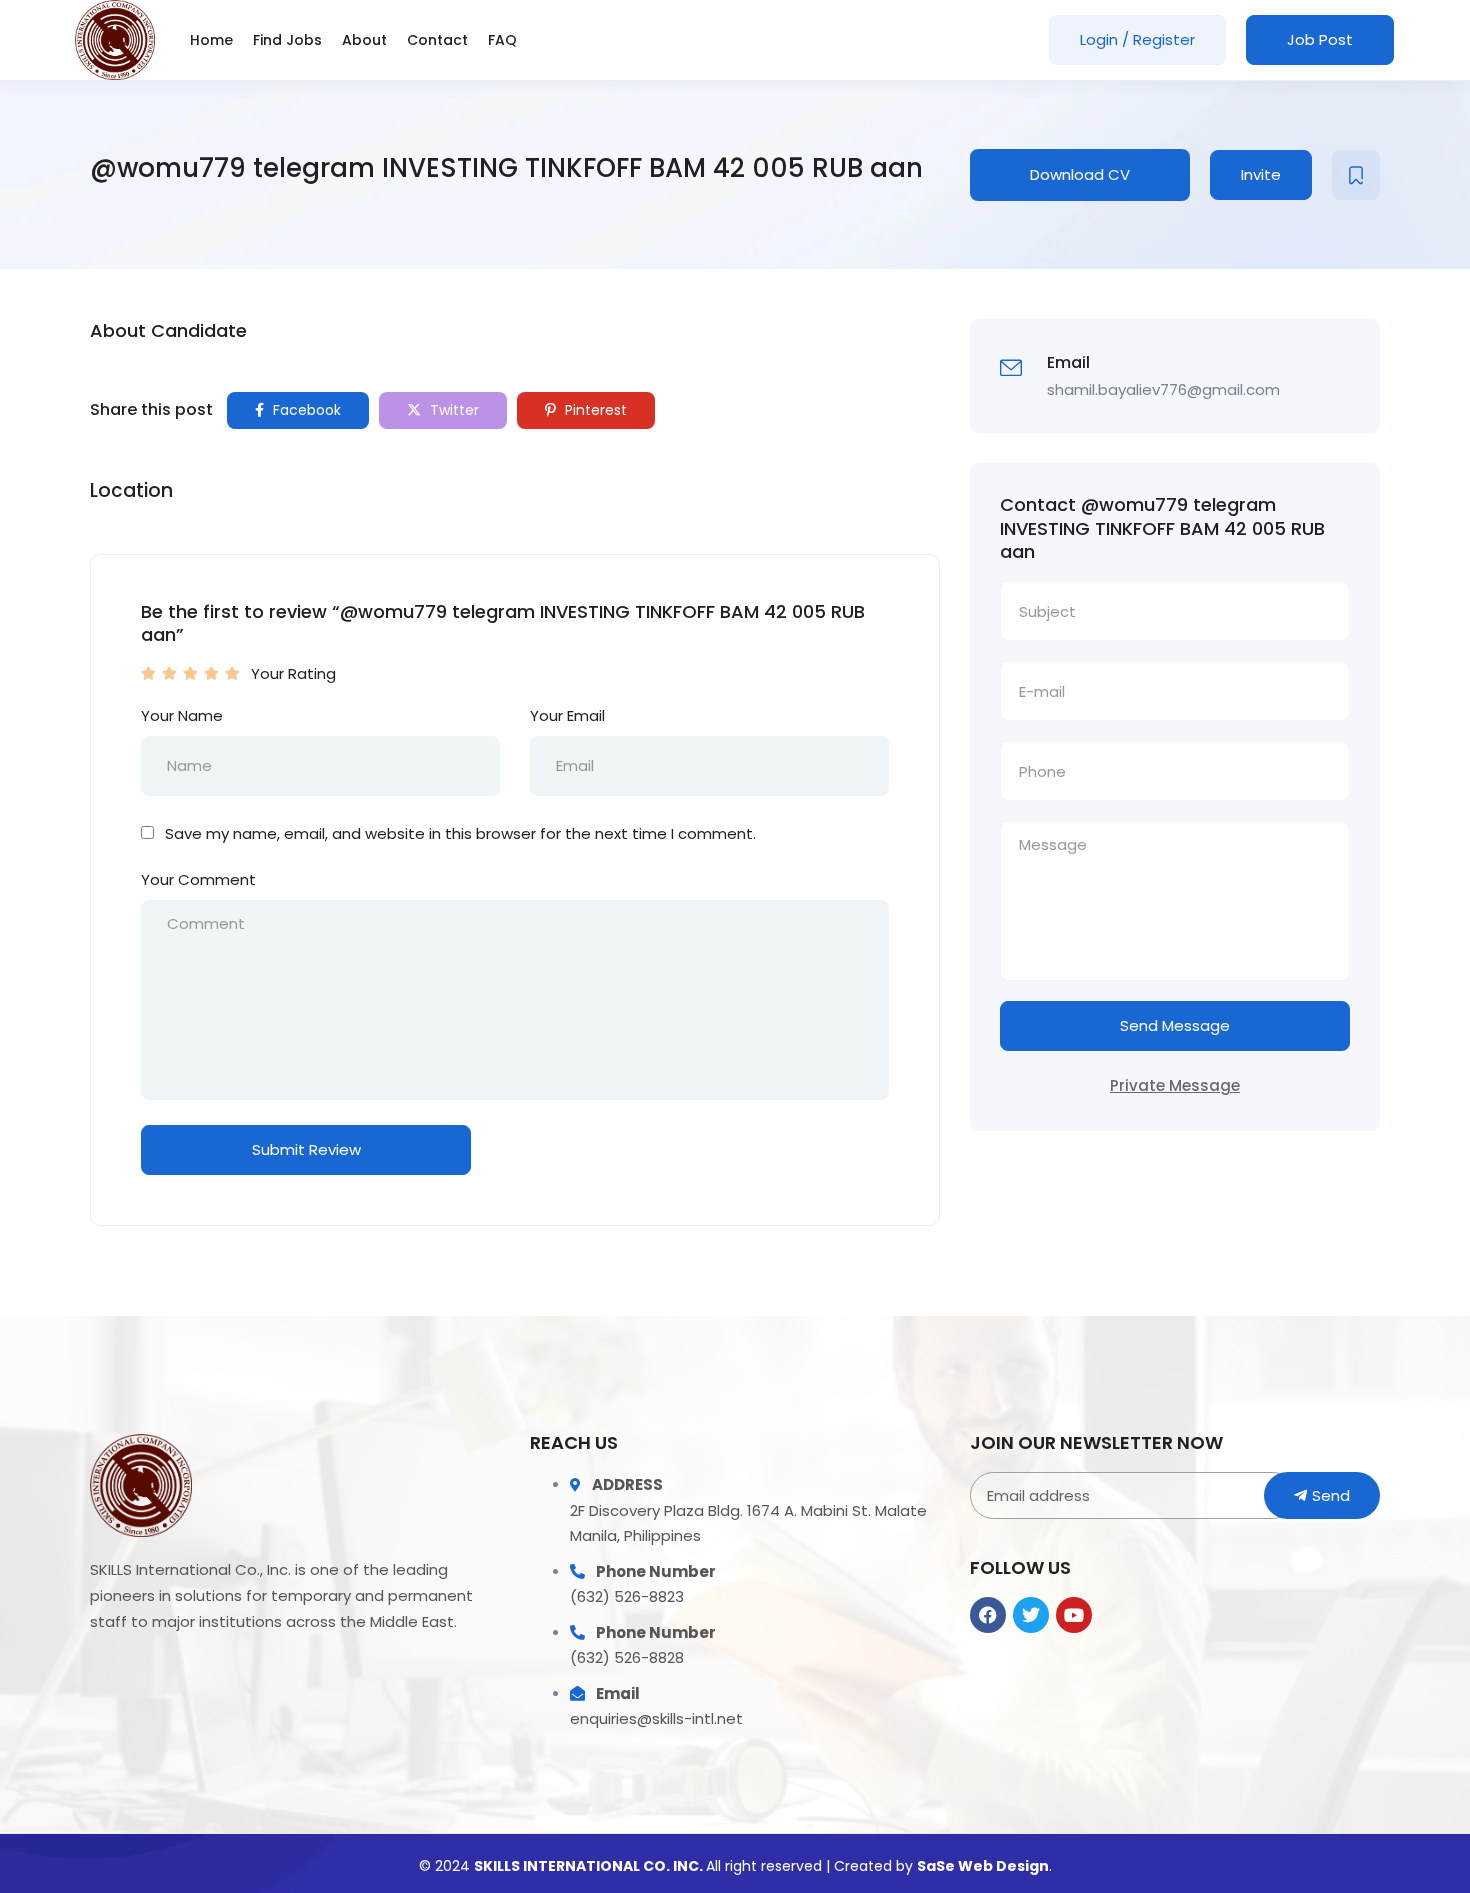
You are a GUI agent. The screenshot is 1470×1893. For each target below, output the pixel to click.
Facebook (305, 410)
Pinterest (594, 410)
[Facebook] (988, 1615)
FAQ (502, 40)
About (364, 40)
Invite (1261, 174)
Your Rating (293, 673)
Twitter (452, 410)
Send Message (1175, 1025)
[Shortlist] (1356, 175)
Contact (437, 40)
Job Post (1320, 39)
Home (211, 40)
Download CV (1080, 174)
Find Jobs (287, 40)
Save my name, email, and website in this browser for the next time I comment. (460, 833)
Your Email (567, 715)
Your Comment (198, 879)
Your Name (182, 715)
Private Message (1175, 1085)
